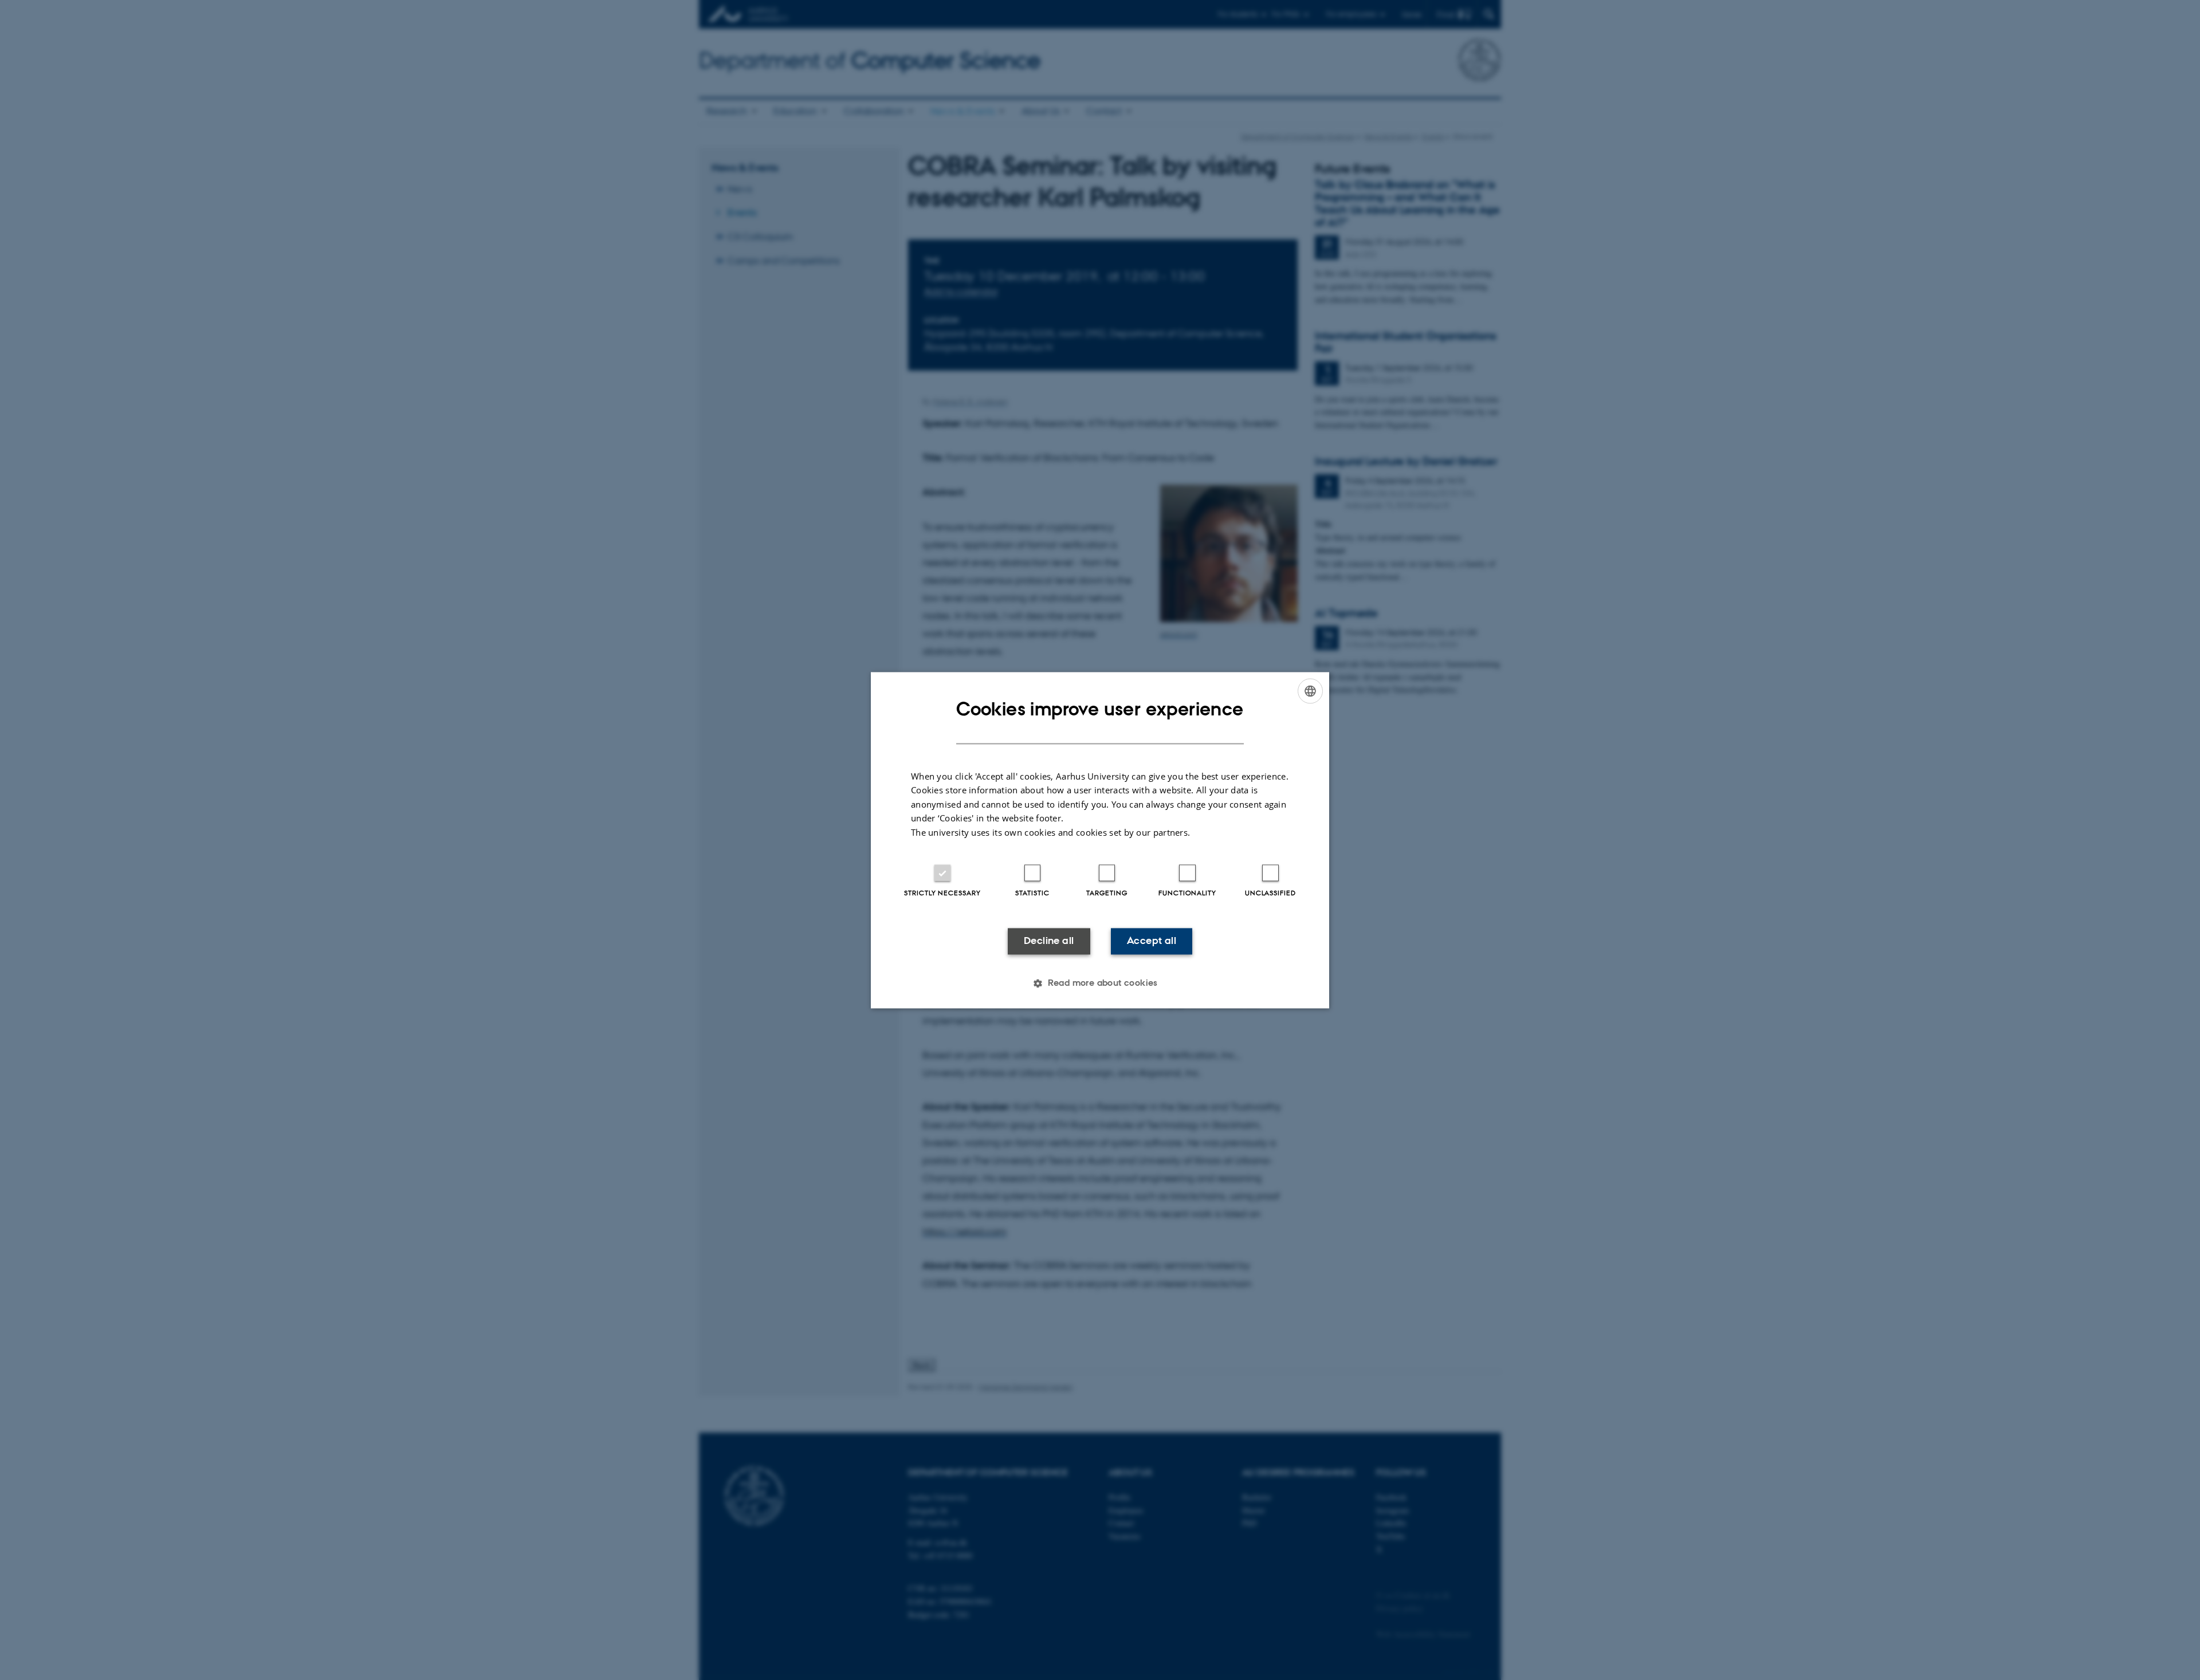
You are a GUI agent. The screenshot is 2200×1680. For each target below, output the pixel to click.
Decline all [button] (1049, 941)
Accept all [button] (1152, 941)
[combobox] (1310, 691)
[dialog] (1100, 840)
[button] (1100, 983)
